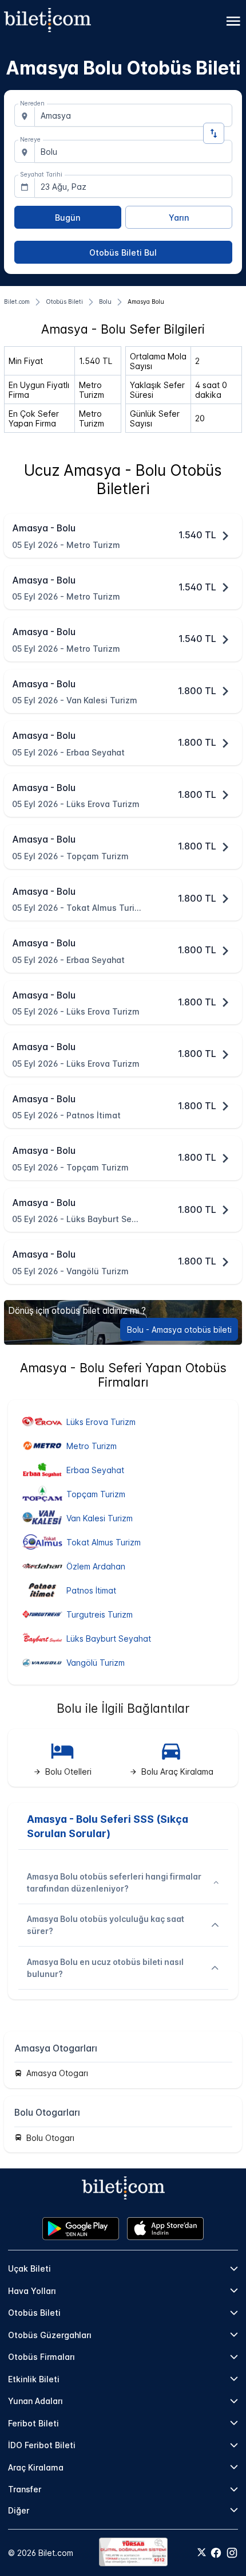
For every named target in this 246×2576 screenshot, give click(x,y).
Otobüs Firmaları (41, 2357)
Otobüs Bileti (34, 2313)
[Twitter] (202, 2553)
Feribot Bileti (33, 2423)
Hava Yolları (32, 2291)
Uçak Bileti (29, 2268)
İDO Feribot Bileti (42, 2445)
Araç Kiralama (36, 2467)
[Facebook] (216, 2553)
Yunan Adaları (35, 2401)
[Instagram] (232, 2553)
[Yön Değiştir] (214, 133)
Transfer (25, 2489)
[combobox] (133, 115)
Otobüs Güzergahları (50, 2335)
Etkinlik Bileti (34, 2379)
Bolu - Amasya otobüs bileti (179, 1330)
